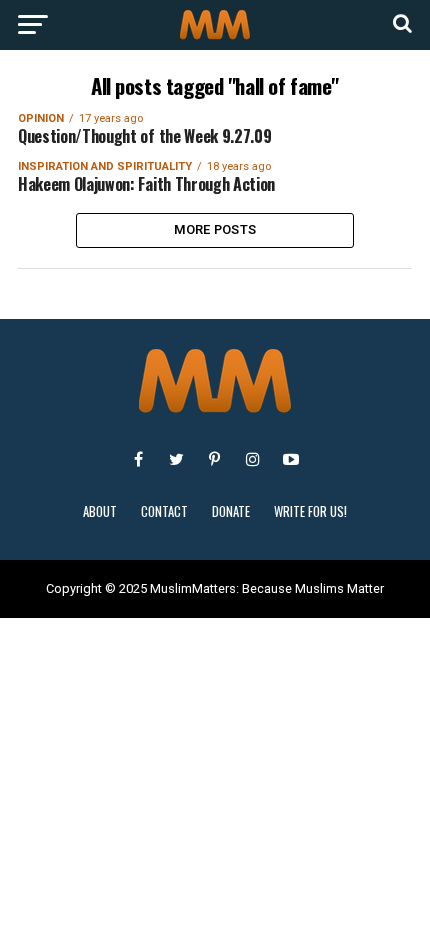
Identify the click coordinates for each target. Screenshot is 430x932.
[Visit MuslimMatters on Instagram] (253, 459)
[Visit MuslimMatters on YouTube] (291, 459)
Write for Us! (310, 511)
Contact (164, 511)
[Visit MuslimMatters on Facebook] (139, 459)
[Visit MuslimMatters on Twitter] (177, 459)
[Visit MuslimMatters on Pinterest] (215, 459)
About (100, 511)
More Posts (215, 229)
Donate (231, 511)
